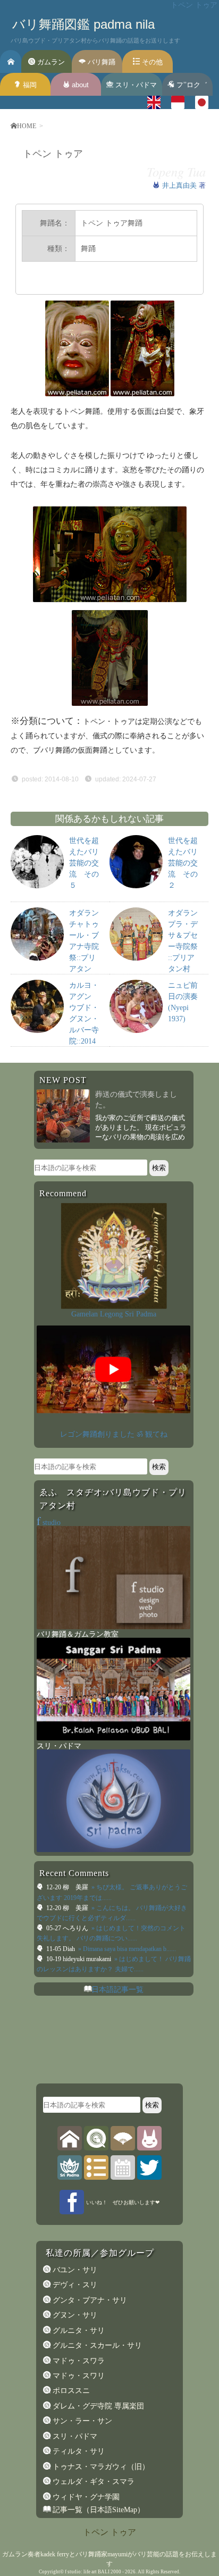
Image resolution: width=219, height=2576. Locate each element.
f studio (73, 2572)
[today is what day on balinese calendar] (123, 2167)
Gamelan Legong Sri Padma (114, 1314)
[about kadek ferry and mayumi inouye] (149, 2138)
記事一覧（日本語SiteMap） (98, 2510)
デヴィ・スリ (74, 2285)
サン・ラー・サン (81, 2421)
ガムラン (50, 62)
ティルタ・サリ (78, 2451)
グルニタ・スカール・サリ (96, 2345)
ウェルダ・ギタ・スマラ (92, 2481)
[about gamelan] (96, 2138)
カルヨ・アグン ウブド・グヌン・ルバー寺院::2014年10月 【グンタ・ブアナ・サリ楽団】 (84, 1041)
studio (49, 1522)
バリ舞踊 (100, 62)
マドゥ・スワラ (78, 2361)
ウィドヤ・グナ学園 (85, 2497)
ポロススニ (70, 2390)
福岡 (29, 85)
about (79, 85)
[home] (70, 2138)
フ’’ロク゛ (191, 85)
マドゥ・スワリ (78, 2375)
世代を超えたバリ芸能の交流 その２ (183, 863)
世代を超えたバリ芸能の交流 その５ (84, 863)
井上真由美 (180, 185)
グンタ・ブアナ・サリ (89, 2300)
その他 (151, 62)
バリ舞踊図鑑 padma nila (83, 24)
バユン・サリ (74, 2270)
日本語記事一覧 (117, 1989)
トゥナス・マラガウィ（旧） (100, 2466)
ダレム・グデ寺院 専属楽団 (97, 2406)
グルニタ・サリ (78, 2330)
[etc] (96, 2167)
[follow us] (149, 2167)
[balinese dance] (123, 2138)
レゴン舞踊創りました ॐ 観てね (114, 1434)
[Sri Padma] (70, 2167)
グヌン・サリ (74, 2315)
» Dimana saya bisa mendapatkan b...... (126, 1949)
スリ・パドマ (135, 85)
